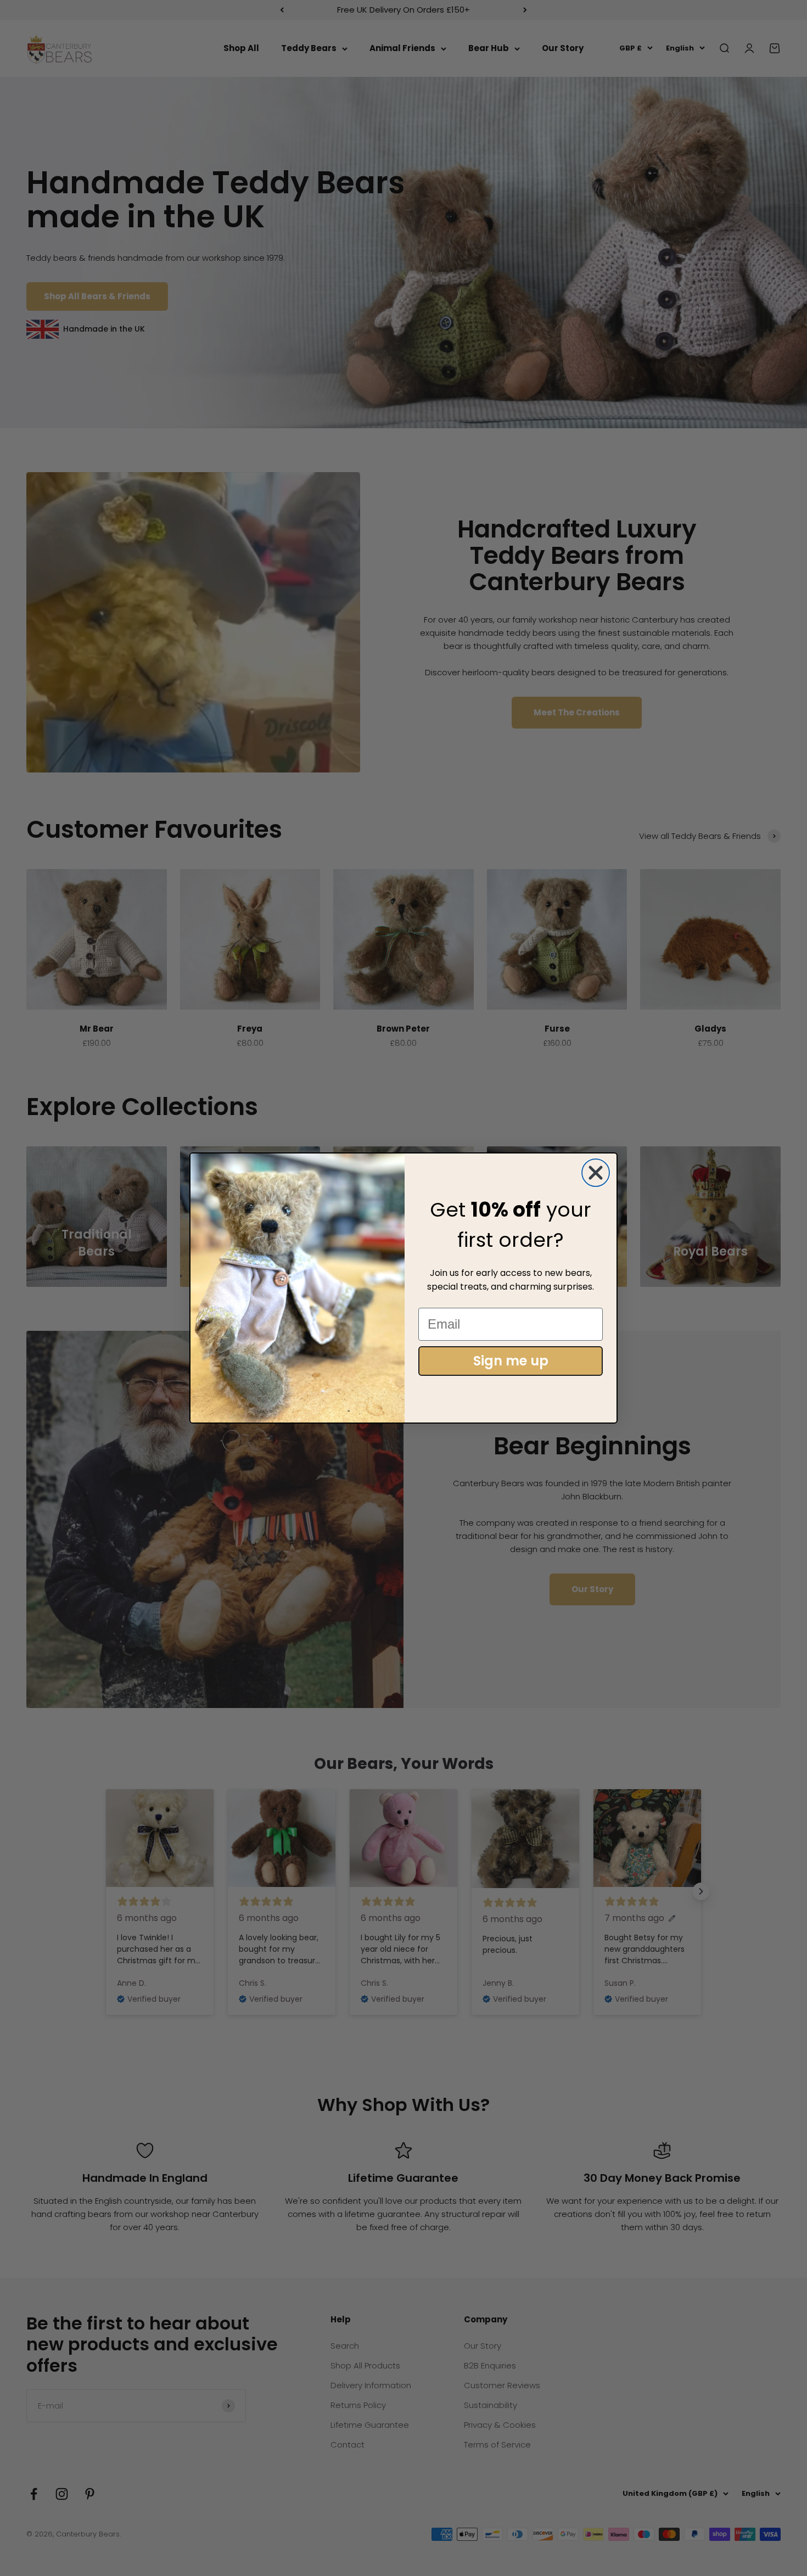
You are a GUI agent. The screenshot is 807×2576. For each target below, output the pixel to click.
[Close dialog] (596, 1173)
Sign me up (511, 1361)
